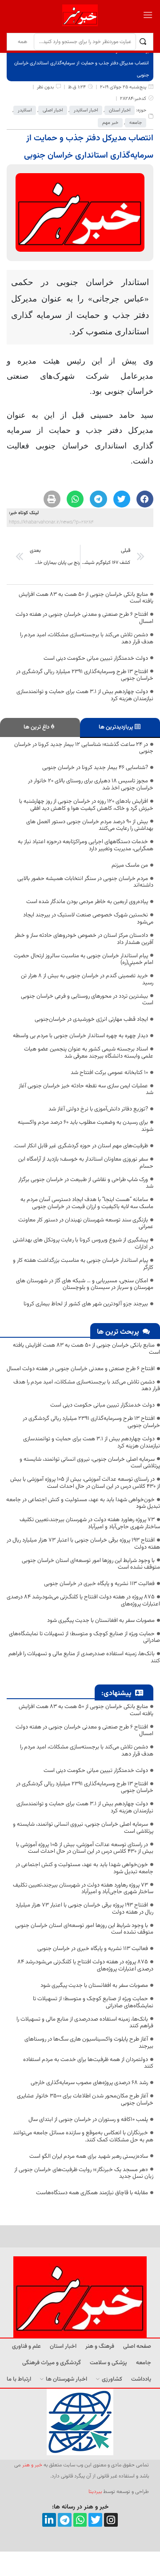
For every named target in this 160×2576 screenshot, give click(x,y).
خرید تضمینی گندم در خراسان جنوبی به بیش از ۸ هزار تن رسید (87, 979)
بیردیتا (95, 2492)
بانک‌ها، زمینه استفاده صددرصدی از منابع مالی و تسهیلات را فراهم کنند (84, 1657)
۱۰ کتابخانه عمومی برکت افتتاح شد (109, 1073)
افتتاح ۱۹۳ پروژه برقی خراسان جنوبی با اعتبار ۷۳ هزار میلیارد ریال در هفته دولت (83, 1544)
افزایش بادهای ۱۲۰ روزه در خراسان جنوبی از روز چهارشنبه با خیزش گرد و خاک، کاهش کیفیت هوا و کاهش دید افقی (86, 805)
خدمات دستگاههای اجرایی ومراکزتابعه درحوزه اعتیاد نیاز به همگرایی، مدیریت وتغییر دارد (86, 845)
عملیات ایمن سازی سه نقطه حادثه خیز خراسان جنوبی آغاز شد (86, 1090)
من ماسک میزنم (130, 865)
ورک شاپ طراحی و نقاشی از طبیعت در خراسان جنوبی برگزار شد (86, 1183)
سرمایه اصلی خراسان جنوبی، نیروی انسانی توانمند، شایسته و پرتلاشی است (90, 1463)
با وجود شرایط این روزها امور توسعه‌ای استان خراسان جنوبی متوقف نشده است (91, 1564)
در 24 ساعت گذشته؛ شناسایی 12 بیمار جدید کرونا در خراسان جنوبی (84, 748)
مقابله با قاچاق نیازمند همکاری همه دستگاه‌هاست (92, 2193)
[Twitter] (95, 2520)
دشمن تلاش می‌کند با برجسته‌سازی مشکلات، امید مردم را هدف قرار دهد (87, 638)
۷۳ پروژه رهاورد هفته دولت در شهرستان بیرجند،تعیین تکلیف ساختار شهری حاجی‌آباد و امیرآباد (90, 1523)
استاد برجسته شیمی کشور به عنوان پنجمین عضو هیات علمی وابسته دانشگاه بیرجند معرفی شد (89, 1053)
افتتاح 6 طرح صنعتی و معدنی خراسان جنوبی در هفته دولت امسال (84, 618)
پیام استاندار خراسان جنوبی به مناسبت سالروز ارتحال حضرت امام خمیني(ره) (84, 959)
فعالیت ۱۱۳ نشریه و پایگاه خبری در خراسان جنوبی (99, 1584)
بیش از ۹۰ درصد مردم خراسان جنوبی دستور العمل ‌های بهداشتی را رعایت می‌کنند (90, 825)
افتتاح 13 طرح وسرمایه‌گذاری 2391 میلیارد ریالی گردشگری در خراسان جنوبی (85, 675)
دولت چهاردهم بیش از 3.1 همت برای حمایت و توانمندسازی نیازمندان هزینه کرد (85, 695)
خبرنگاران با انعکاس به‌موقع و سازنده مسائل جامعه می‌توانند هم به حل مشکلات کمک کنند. (83, 2136)
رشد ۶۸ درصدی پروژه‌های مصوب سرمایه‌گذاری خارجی (89, 2083)
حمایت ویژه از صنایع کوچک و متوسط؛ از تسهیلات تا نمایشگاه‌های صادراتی (84, 1637)
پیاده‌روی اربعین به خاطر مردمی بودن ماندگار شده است (87, 902)
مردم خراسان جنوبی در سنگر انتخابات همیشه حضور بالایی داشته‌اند (85, 882)
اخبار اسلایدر (86, 110)
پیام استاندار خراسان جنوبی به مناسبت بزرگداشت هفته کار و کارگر (83, 1264)
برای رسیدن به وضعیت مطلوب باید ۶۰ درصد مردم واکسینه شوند (86, 1126)
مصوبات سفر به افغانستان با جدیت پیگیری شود (101, 1621)
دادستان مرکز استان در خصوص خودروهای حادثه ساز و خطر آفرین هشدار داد (84, 939)
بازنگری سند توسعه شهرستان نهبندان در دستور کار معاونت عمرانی (86, 1224)
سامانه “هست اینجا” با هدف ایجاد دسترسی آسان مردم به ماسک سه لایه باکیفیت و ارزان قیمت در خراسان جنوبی (87, 1203)
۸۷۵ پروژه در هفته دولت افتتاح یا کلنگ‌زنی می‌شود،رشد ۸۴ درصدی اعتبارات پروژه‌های (83, 1601)
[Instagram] (111, 2520)
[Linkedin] (49, 2520)
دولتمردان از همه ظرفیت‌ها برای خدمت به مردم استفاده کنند (88, 2063)
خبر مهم (110, 123)
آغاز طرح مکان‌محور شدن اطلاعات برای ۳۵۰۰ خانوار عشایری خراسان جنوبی (85, 2100)
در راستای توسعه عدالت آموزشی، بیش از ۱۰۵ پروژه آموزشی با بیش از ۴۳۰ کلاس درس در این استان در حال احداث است (85, 1483)
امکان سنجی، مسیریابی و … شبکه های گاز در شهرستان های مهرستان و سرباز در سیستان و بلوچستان (85, 1284)
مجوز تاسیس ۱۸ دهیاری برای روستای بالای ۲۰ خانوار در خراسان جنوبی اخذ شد (91, 785)
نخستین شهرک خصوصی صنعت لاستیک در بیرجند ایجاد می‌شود (88, 919)
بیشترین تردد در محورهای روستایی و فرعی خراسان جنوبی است (87, 1000)
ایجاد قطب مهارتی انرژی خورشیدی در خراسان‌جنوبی (91, 1019)
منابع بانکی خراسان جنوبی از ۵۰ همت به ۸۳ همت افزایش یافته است (86, 598)
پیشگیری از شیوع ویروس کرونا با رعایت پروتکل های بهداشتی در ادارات (83, 1244)
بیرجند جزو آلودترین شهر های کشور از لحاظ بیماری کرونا (86, 1304)
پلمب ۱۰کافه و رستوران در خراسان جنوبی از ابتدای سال (88, 2120)
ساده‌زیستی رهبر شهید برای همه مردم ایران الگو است (89, 2156)
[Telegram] (65, 2520)
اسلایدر (25, 110)
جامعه (136, 123)
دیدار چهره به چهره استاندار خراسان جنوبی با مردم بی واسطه (80, 1036)
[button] (145, 499)
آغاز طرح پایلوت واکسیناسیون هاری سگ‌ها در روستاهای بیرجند (89, 2043)
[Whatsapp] (80, 2520)
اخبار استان (120, 110)
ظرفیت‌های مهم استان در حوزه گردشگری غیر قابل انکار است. (81, 1146)
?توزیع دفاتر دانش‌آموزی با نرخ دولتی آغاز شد (98, 1109)
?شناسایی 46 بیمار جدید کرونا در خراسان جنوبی (95, 768)
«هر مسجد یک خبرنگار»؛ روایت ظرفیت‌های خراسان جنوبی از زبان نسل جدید (84, 2173)
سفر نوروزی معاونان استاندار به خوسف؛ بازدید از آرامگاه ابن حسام (86, 1163)
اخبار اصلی (53, 110)
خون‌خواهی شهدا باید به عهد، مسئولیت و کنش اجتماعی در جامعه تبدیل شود (83, 1503)
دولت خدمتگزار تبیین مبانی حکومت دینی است (96, 658)
